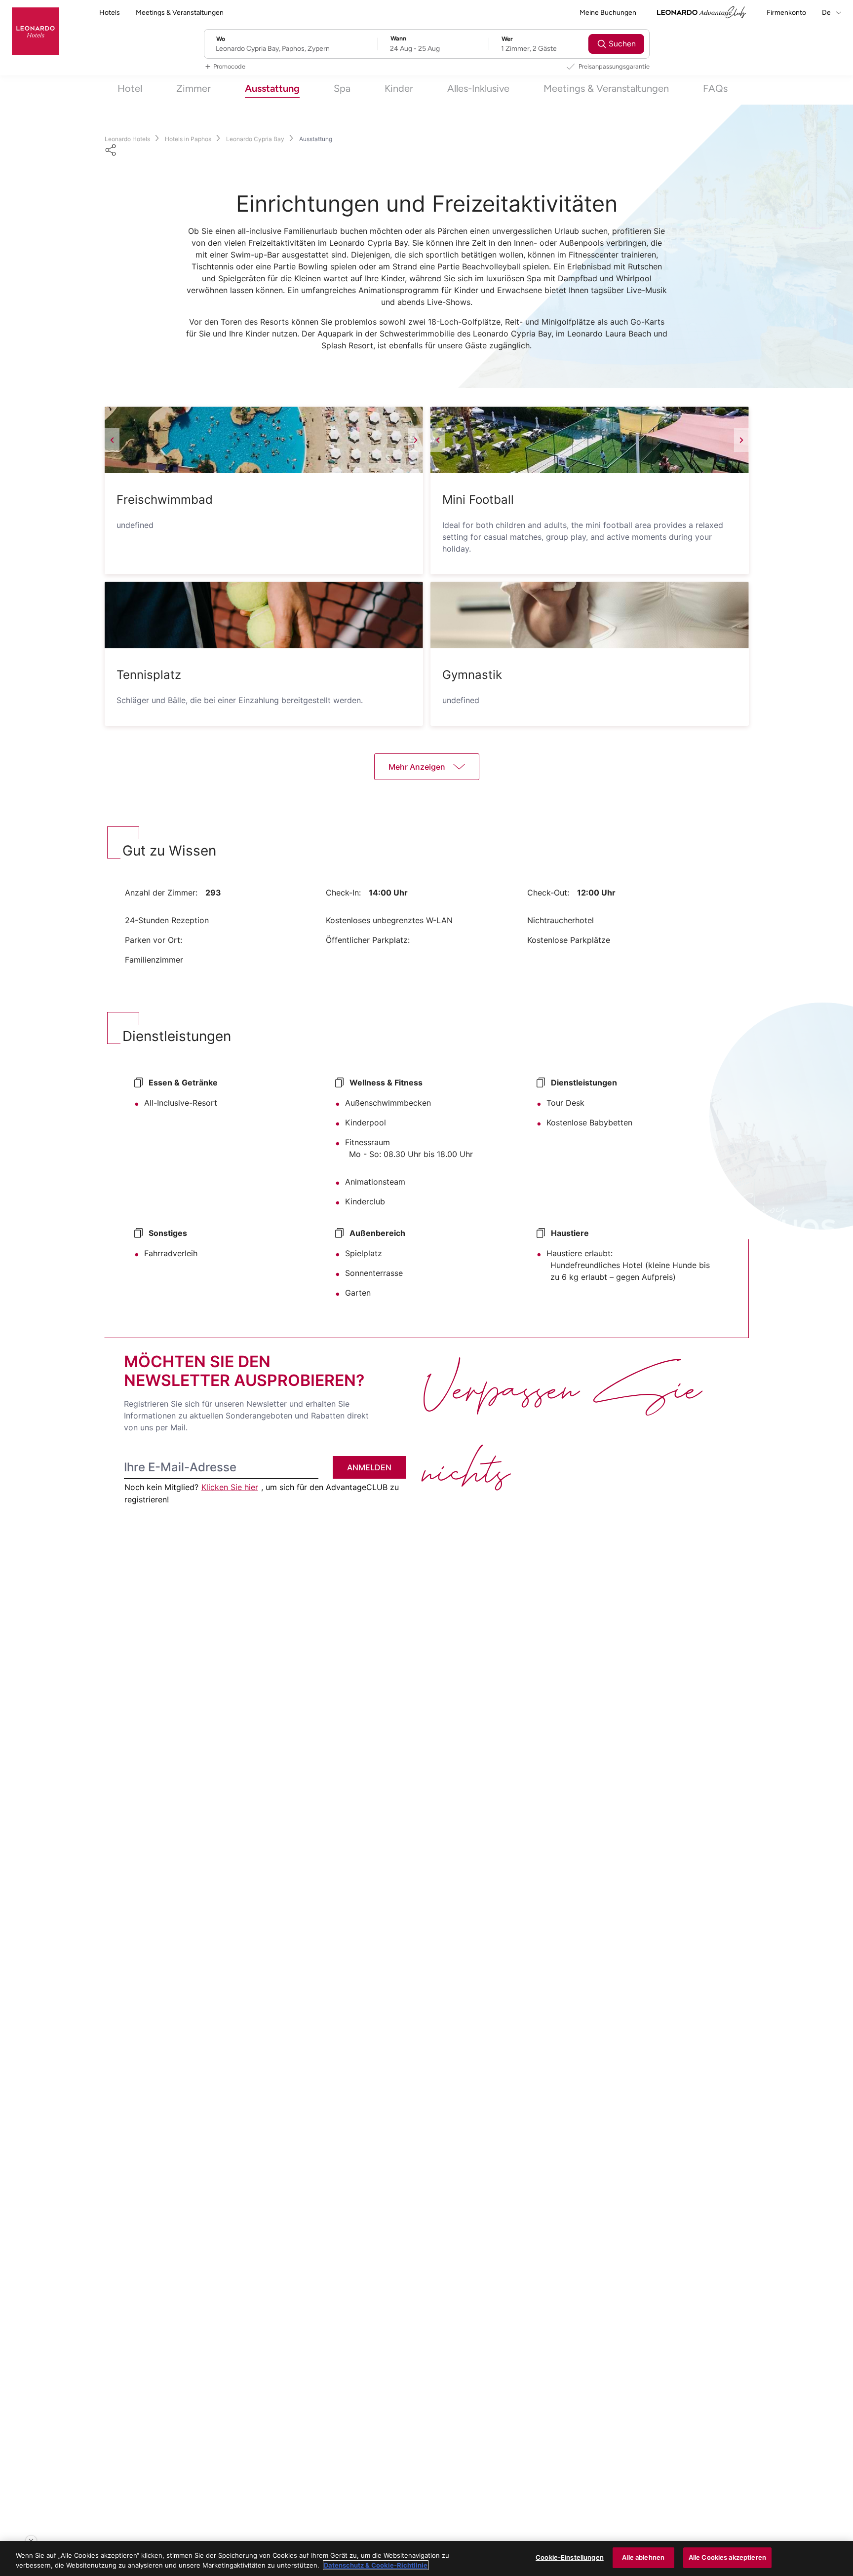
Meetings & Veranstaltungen (180, 13)
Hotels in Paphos (188, 139)
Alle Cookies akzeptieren (727, 2557)
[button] (264, 440)
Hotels (110, 13)
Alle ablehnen (643, 2557)
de (827, 13)
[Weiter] (416, 440)
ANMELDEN (369, 1467)
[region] (426, 2558)
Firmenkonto (786, 13)
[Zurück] (112, 440)
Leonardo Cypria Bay (255, 139)
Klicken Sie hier (230, 1487)
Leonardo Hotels (127, 139)
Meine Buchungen (608, 13)
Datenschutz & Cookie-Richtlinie (376, 2565)
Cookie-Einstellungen (570, 2557)
